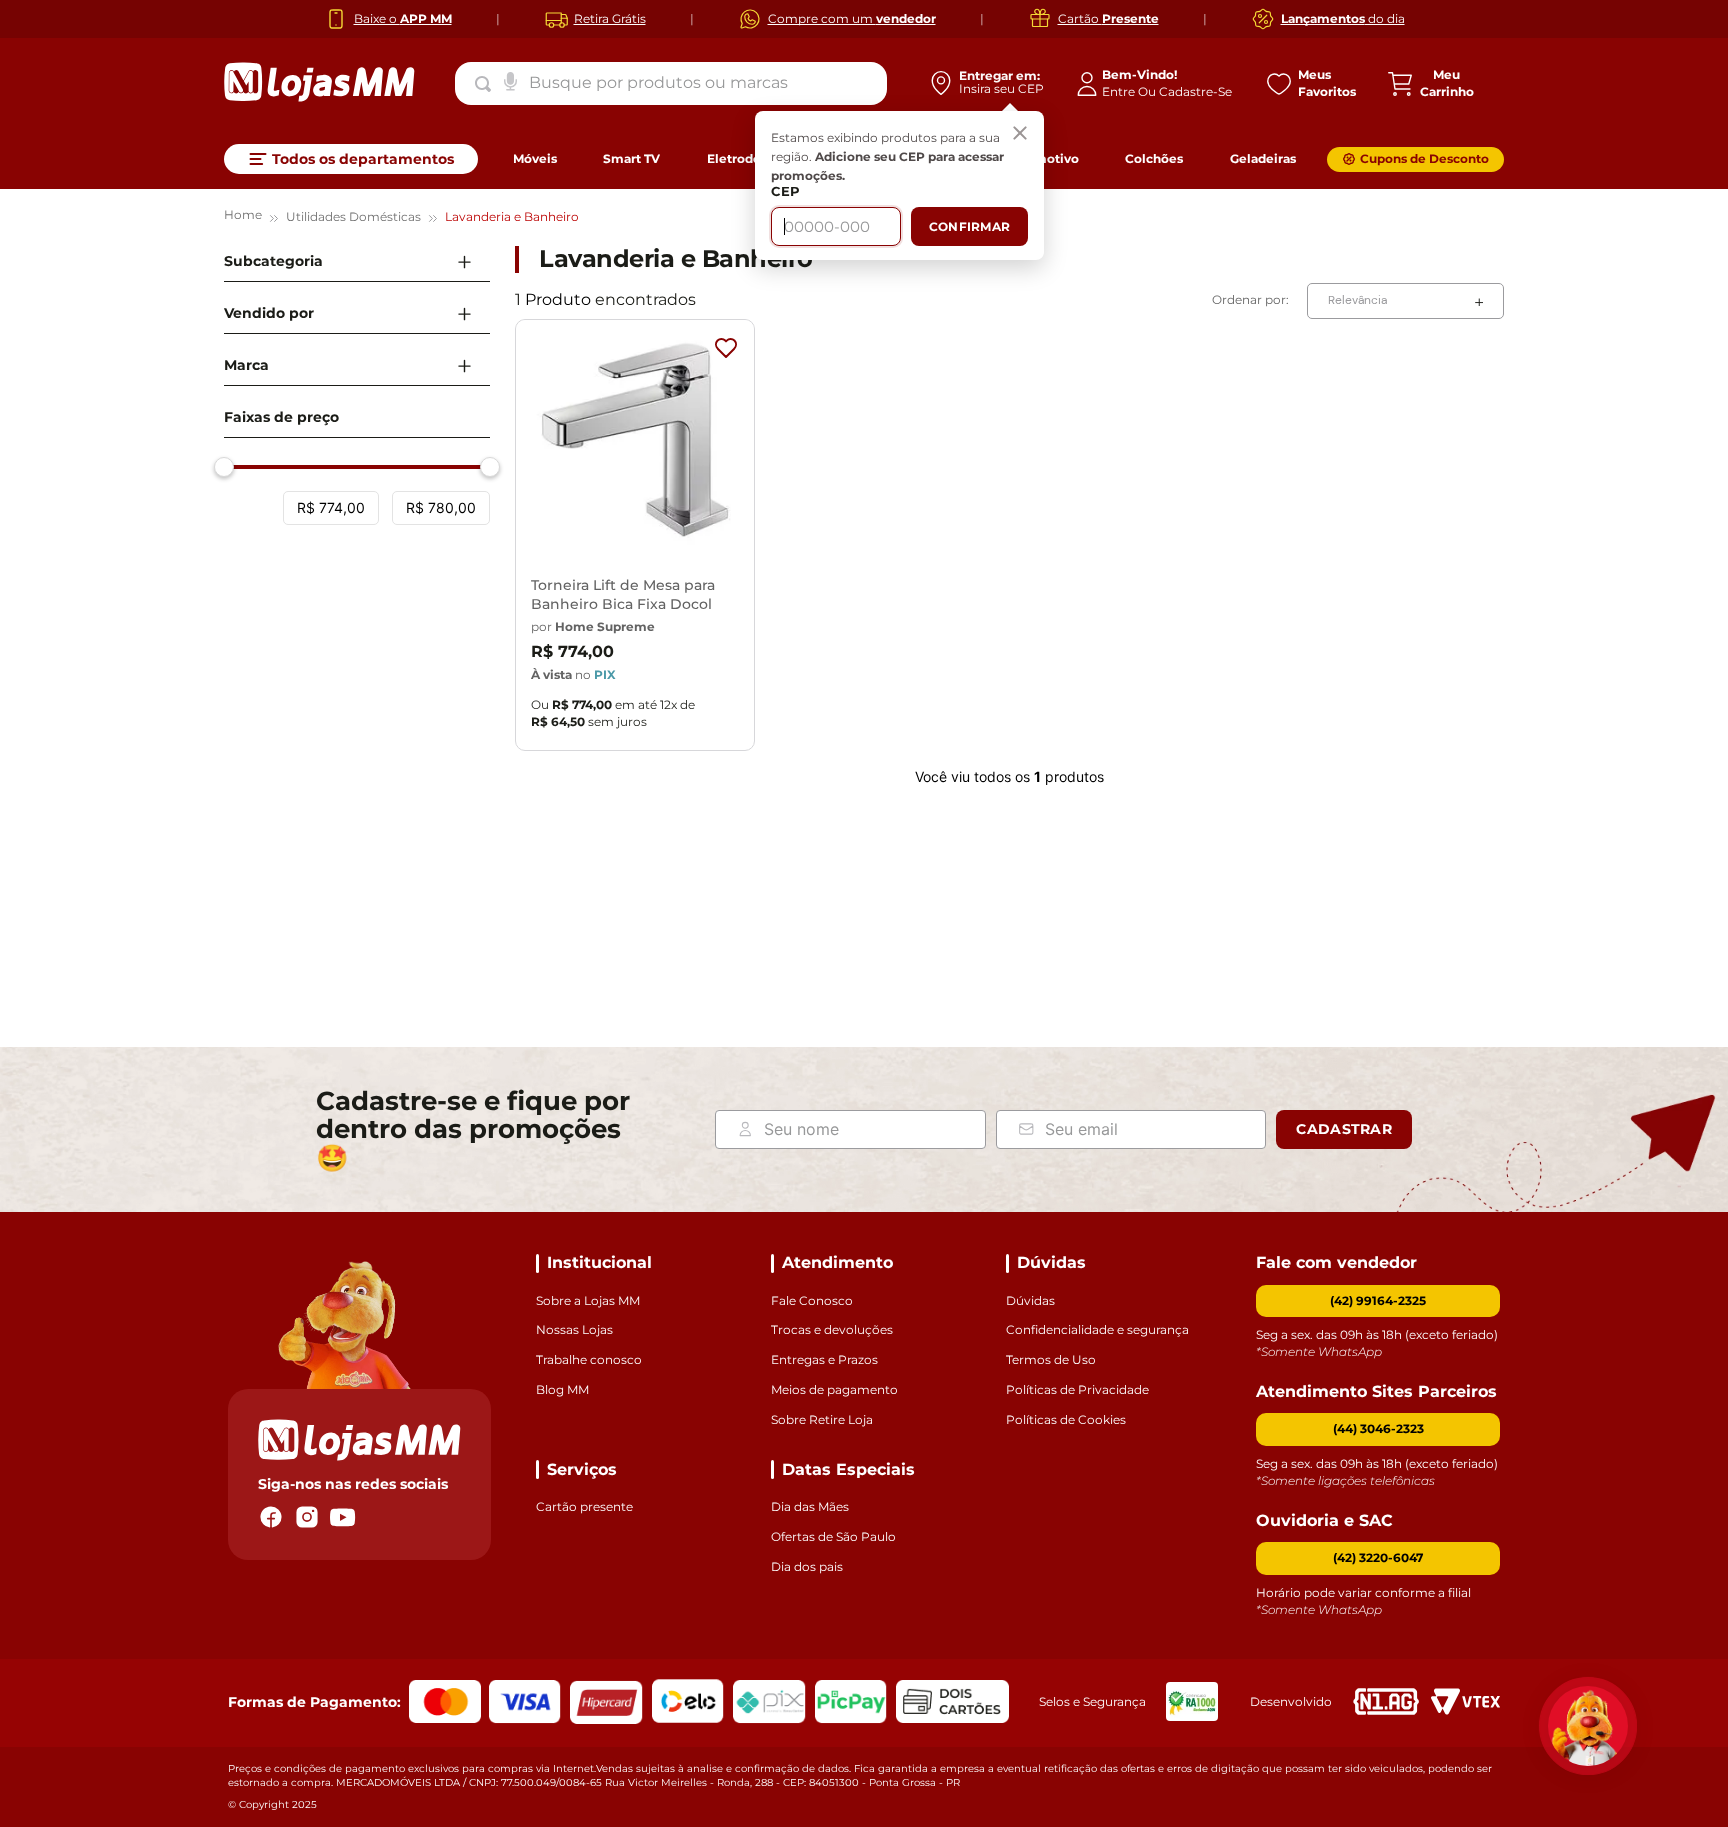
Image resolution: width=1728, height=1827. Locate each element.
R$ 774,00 (331, 507)
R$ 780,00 (441, 507)
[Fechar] (1020, 135)
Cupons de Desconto (1424, 158)
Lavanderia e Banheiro (512, 216)
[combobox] (671, 83)
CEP (785, 191)
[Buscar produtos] (487, 84)
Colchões (1154, 158)
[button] (357, 262)
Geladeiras (1263, 158)
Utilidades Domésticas (353, 216)
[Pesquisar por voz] (510, 80)
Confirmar (969, 226)
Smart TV (631, 158)
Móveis (535, 158)
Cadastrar (1344, 1129)
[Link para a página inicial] (243, 217)
